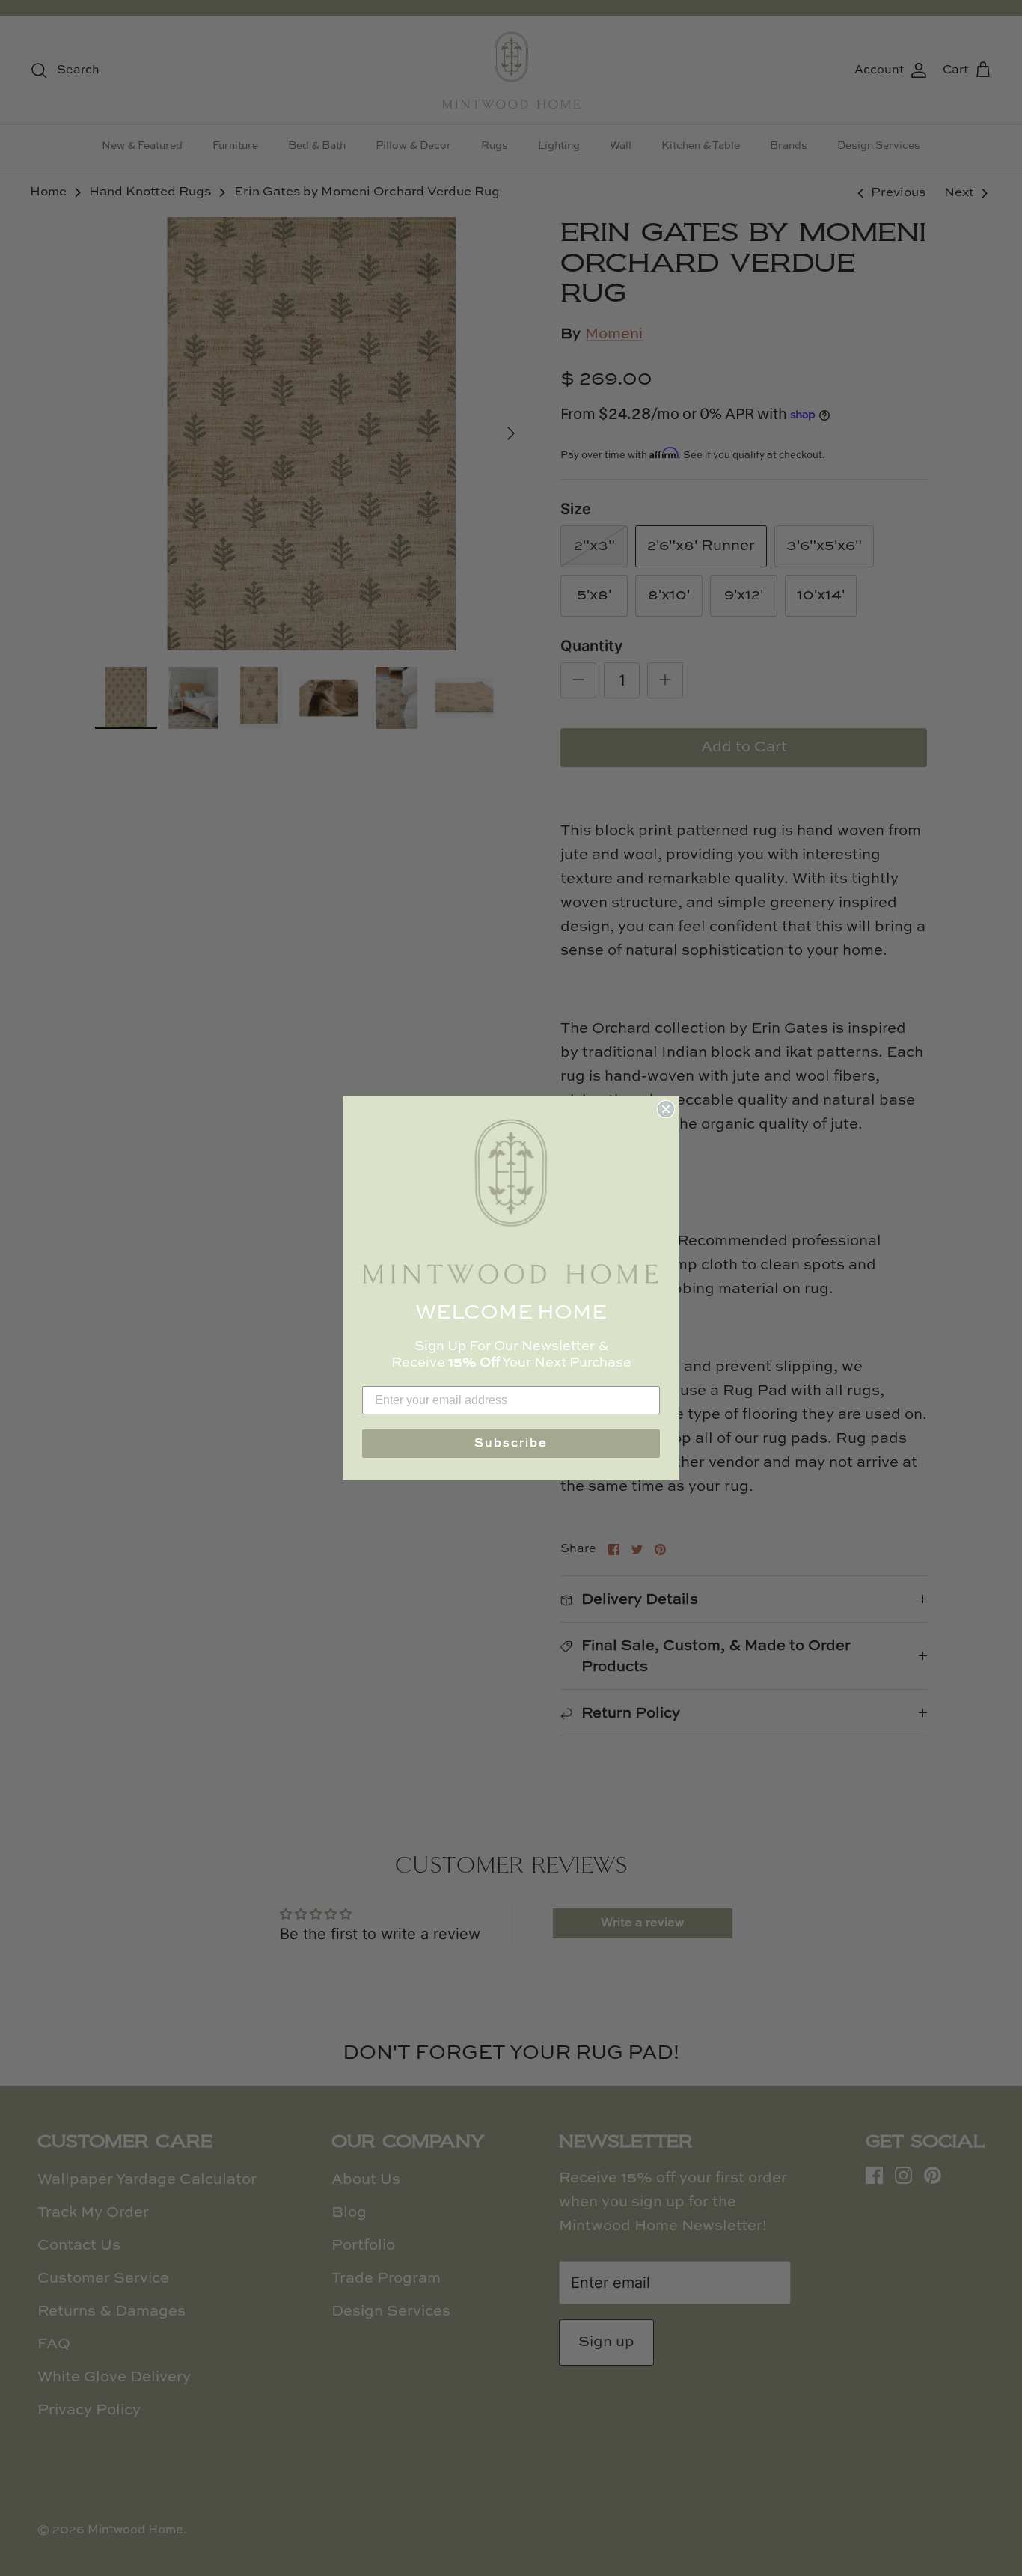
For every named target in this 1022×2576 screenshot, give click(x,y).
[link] (511, 1202)
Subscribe (511, 1444)
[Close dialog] (666, 1109)
